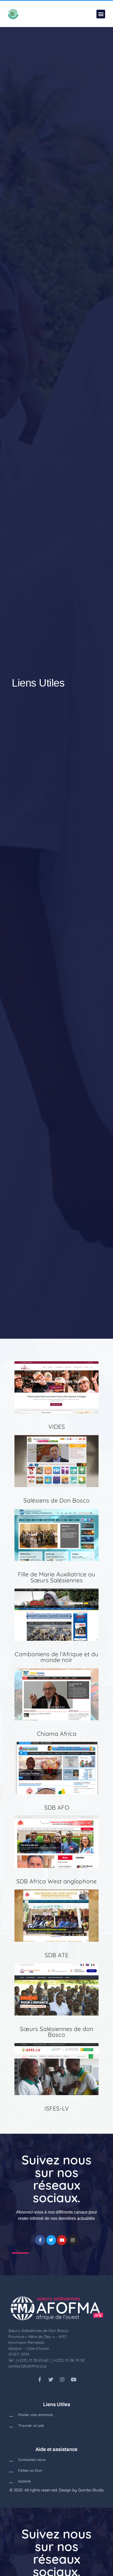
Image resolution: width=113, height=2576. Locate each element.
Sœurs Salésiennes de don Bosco (57, 2032)
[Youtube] (62, 2240)
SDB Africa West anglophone (56, 1881)
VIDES (57, 1427)
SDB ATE (57, 1955)
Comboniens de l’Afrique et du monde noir (56, 1657)
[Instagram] (73, 2240)
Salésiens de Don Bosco (56, 1500)
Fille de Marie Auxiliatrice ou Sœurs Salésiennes (56, 1577)
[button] (101, 14)
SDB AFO (57, 1807)
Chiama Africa (57, 1734)
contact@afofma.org (27, 2366)
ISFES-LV (57, 2108)
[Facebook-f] (40, 2240)
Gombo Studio (91, 2490)
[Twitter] (51, 2240)
